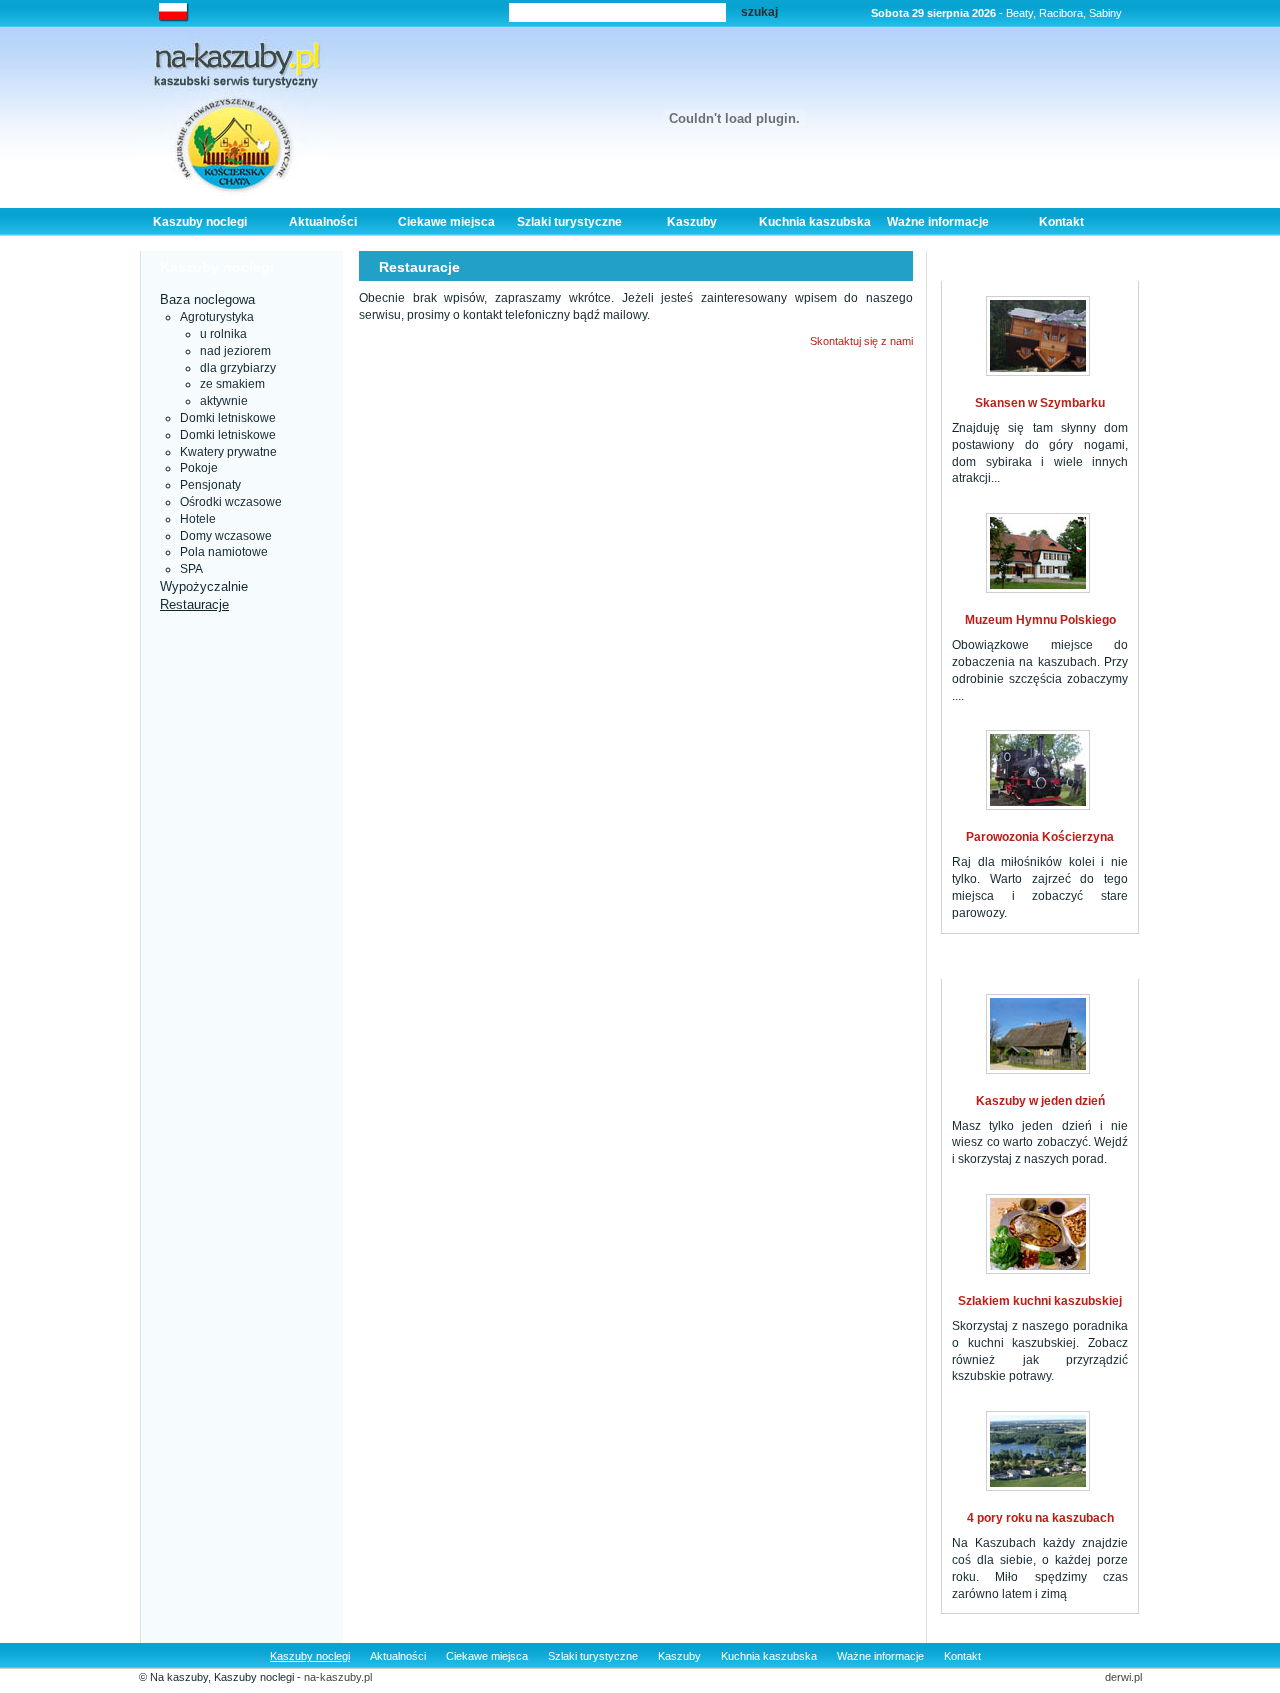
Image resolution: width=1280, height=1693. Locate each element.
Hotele (198, 519)
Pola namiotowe (224, 552)
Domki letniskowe (228, 418)
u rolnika (223, 334)
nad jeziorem (235, 351)
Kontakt (1061, 222)
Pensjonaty (210, 485)
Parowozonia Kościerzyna (1040, 837)
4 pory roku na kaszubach (1040, 1518)
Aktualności (323, 222)
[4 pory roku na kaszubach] (1038, 1451)
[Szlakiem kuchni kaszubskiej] (1038, 1234)
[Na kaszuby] (234, 113)
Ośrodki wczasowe (231, 502)
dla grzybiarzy (238, 368)
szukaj (759, 12)
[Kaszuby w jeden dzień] (1038, 1034)
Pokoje (199, 468)
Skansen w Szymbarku (1040, 403)
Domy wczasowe (226, 536)
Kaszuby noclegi (200, 222)
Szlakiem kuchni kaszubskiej (1040, 1301)
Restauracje (194, 604)
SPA (191, 569)
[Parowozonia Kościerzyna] (1038, 770)
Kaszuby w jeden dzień (1040, 1101)
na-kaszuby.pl (338, 1677)
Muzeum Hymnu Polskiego (1040, 620)
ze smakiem (232, 384)
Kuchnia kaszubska (815, 222)
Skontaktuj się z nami (861, 341)
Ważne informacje (938, 222)
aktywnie (224, 401)
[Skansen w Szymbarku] (1038, 336)
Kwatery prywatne (228, 452)
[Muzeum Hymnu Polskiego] (1038, 553)
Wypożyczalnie (204, 586)
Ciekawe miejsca (446, 222)
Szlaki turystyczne (569, 222)
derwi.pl (1123, 1677)
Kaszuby (692, 222)
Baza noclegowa (207, 299)
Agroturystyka (217, 317)
